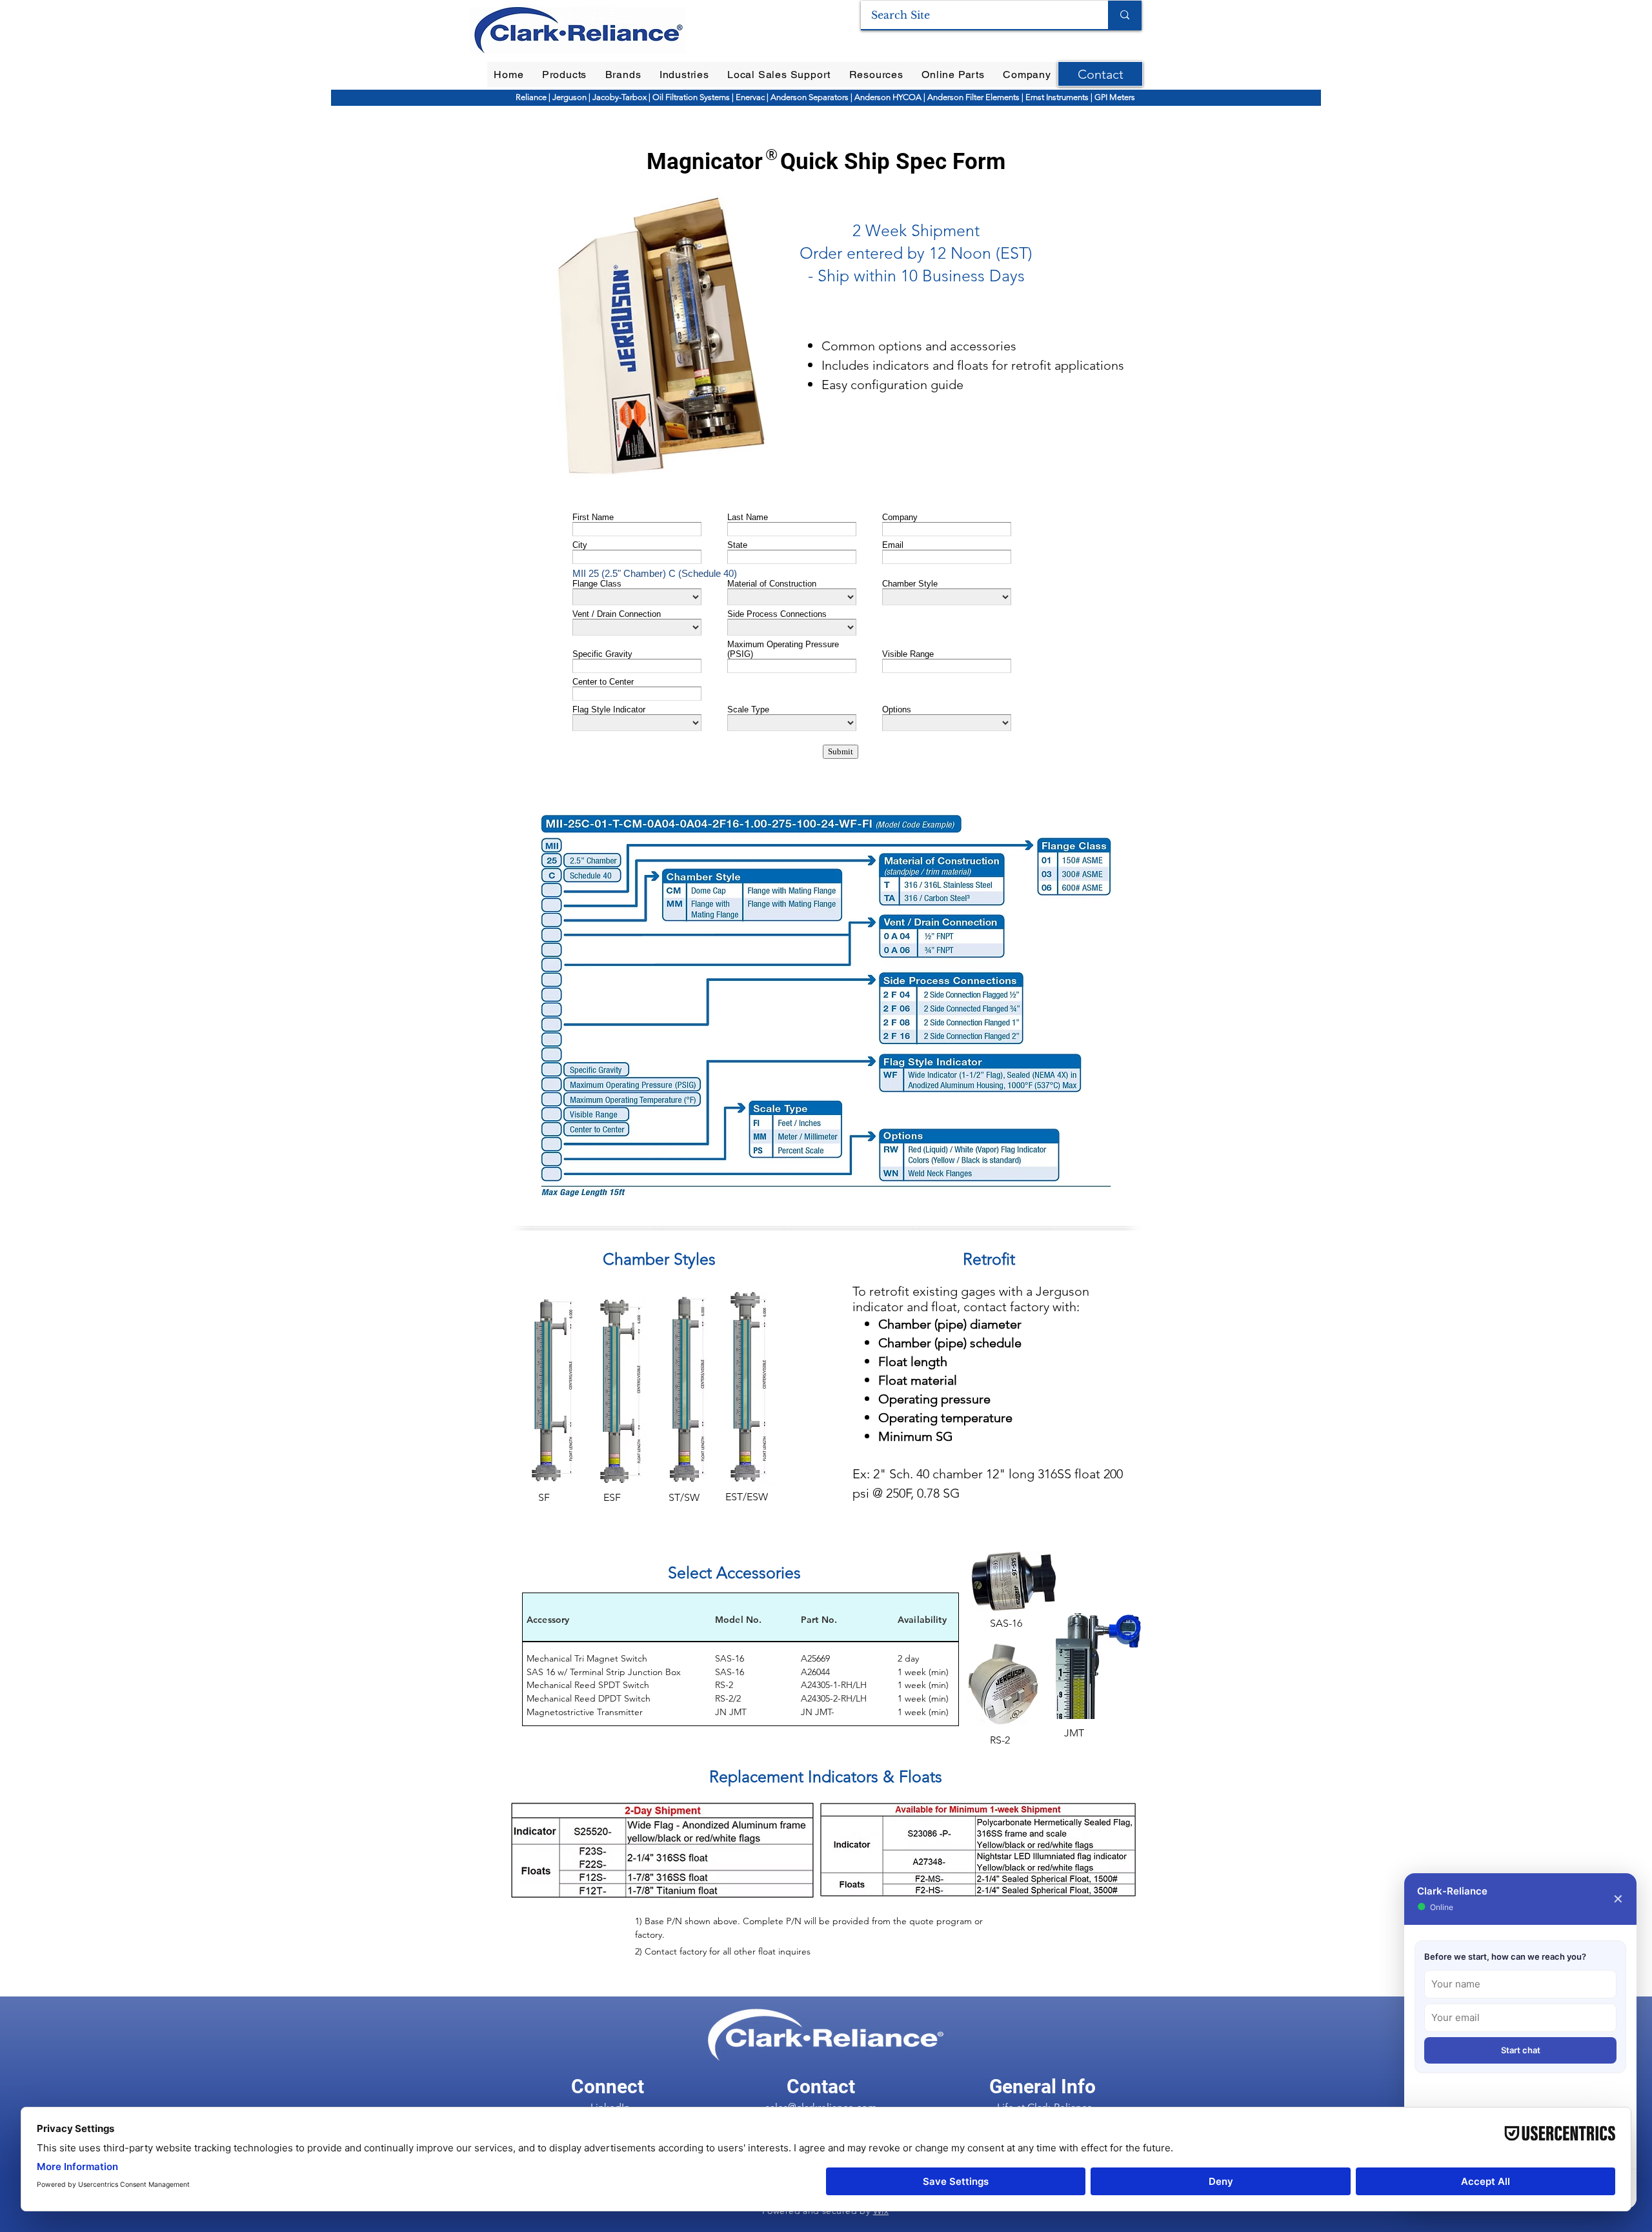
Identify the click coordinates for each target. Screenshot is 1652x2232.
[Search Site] (1125, 15)
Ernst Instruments (1057, 97)
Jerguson (570, 97)
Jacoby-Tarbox (619, 97)
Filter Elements (992, 97)
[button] (565, 75)
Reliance (532, 97)
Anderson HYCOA (889, 97)
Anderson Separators (810, 97)
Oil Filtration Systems (691, 97)
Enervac (751, 97)
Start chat (1521, 2050)
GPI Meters (1115, 97)
